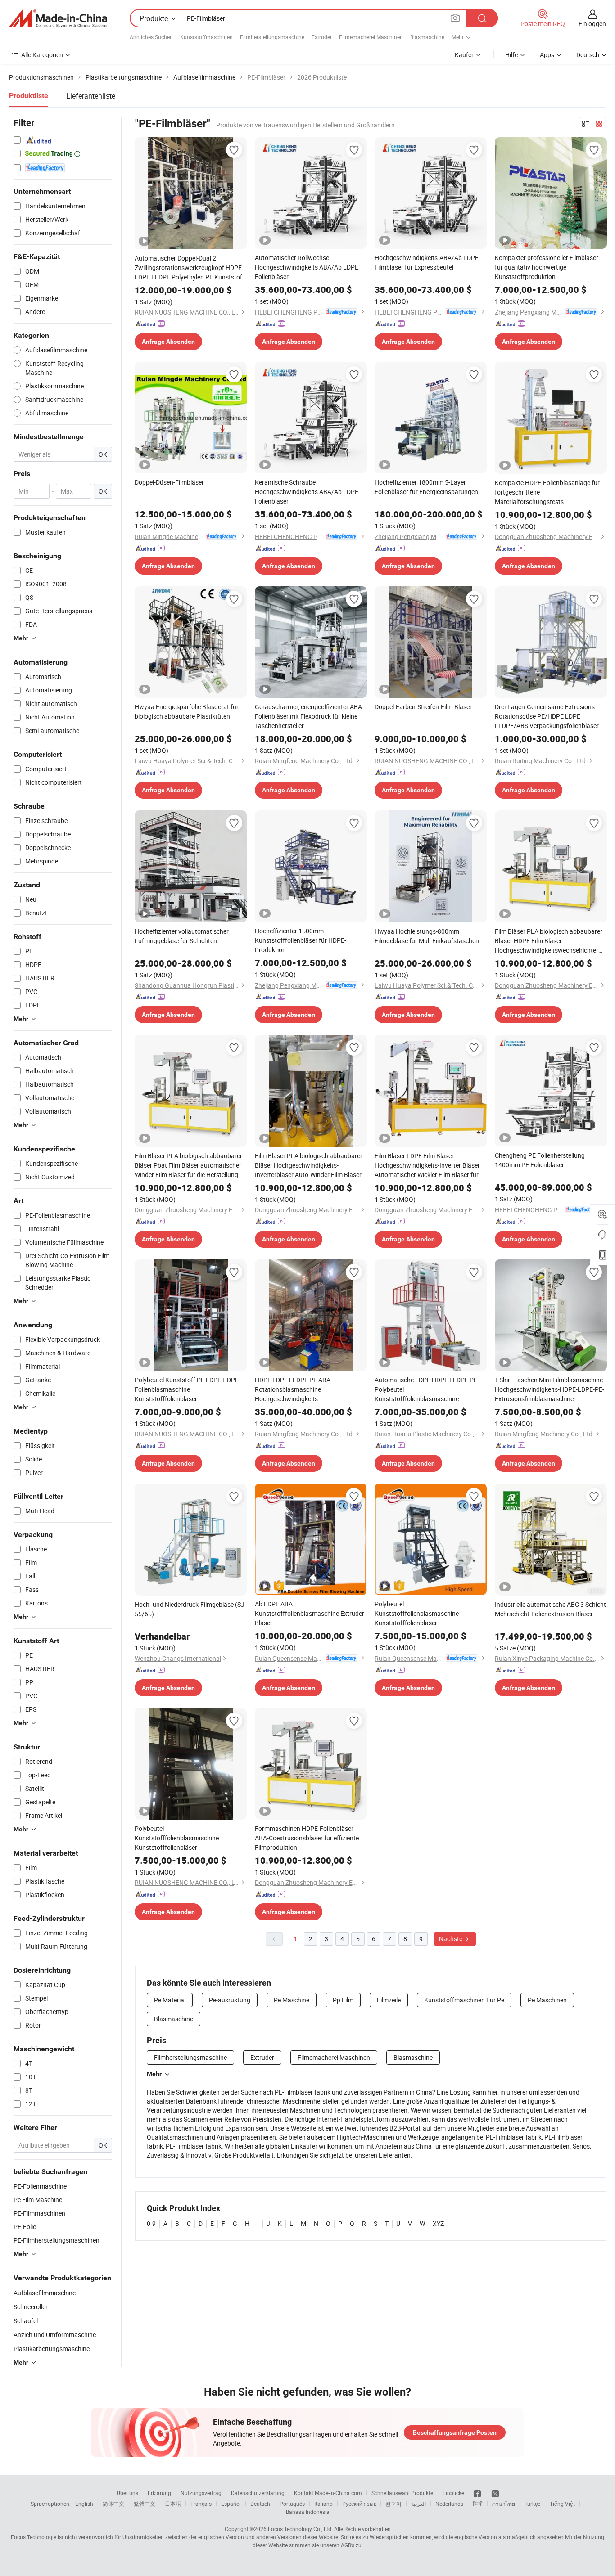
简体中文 (113, 2504)
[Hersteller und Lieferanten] (58, 18)
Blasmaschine (427, 37)
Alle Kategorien (42, 55)
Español (231, 2504)
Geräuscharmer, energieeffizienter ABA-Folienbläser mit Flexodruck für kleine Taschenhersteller (309, 716)
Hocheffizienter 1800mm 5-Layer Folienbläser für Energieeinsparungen (426, 487)
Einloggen (592, 24)
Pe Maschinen (547, 2000)
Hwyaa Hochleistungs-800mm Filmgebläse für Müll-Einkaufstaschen (427, 936)
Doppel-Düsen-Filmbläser (169, 482)
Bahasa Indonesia (308, 2512)
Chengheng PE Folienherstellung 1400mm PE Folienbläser (540, 1160)
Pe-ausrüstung (230, 2000)
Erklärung (159, 2493)
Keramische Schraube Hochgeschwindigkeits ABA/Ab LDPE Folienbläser (307, 492)
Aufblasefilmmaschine (45, 2293)
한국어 (393, 2504)
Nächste (451, 1939)
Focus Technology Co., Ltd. (300, 2529)
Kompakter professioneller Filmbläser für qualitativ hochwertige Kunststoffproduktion (547, 267)
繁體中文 (145, 2504)
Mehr (154, 2074)
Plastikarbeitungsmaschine (52, 2349)
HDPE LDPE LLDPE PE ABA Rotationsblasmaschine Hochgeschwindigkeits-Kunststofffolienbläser (293, 1389)
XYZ (438, 2223)
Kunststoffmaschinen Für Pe (464, 2000)
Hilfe (511, 55)
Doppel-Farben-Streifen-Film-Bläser (423, 707)
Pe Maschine (292, 2000)
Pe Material (170, 2000)
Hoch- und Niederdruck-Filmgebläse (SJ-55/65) (190, 1609)
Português (292, 2504)
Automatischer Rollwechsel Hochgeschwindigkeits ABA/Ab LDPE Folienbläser (307, 267)
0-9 (151, 2223)
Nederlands (449, 2504)
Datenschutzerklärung (258, 2493)
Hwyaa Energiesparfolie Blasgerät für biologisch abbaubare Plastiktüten (187, 711)
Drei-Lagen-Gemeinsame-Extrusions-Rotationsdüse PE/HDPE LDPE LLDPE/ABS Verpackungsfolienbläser (547, 716)
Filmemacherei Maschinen (371, 37)
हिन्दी (478, 2504)
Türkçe (532, 2504)
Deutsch (260, 2504)
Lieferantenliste (91, 96)
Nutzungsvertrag (201, 2493)
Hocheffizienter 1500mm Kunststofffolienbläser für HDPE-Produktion (301, 940)
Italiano (323, 2504)
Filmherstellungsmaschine (272, 37)
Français (201, 2504)
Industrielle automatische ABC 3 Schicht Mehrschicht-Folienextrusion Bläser (550, 1609)
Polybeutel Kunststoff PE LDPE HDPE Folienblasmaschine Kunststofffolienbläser (187, 1389)
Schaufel (26, 2321)
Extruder (322, 37)
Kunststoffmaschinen (206, 37)
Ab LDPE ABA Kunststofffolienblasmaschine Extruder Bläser (310, 1613)
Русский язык (359, 2504)
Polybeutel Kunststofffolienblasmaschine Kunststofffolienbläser (417, 1613)
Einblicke (453, 2493)
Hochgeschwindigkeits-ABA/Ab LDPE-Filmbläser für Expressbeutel (427, 262)
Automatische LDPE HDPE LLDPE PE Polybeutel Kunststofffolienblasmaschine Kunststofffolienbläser (426, 1389)
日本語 (173, 2504)
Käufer (464, 55)
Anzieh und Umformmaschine (55, 2335)
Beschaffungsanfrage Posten (455, 2432)
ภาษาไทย (504, 2504)
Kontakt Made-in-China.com (328, 2493)
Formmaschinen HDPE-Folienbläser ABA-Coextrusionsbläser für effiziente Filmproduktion (307, 1838)
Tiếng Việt (562, 2504)
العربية (418, 2504)
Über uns (127, 2493)
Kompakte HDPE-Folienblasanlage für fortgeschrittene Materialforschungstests (547, 492)
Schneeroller (31, 2307)
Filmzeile (389, 2000)
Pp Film (343, 2000)
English (84, 2504)
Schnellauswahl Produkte (402, 2493)
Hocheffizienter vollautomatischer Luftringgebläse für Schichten (182, 936)
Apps (547, 55)
